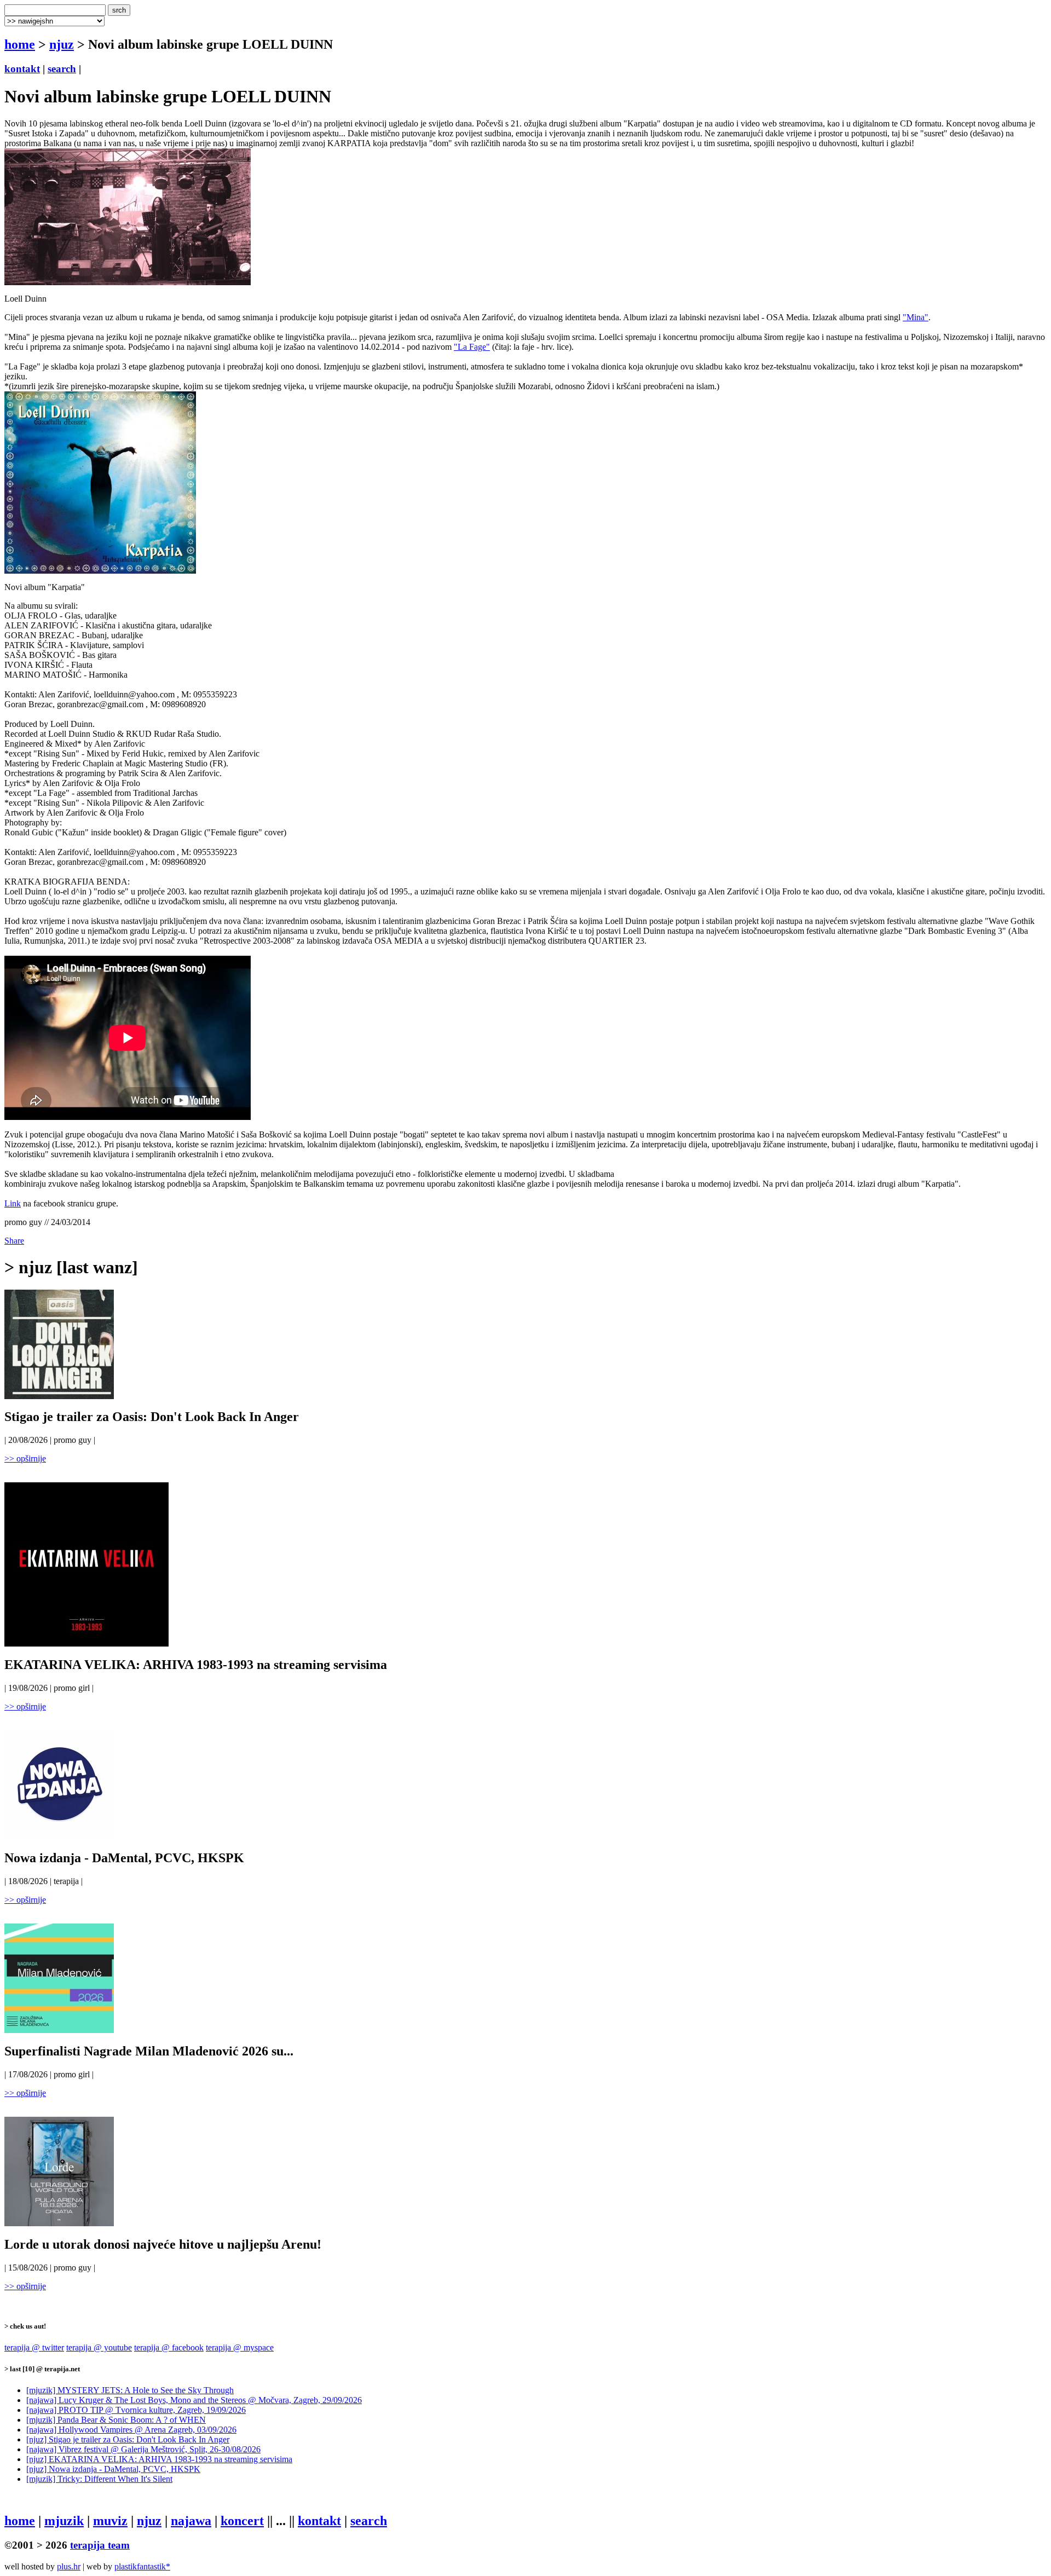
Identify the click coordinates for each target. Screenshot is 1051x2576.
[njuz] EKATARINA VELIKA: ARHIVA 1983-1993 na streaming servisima (159, 2459)
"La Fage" (472, 347)
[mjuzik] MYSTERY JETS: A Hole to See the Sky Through (130, 2390)
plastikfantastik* (142, 2566)
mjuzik (64, 2521)
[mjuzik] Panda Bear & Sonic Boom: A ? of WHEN (116, 2420)
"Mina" (916, 317)
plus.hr (69, 2566)
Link (13, 1203)
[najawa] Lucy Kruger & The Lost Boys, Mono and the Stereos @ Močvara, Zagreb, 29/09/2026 (194, 2400)
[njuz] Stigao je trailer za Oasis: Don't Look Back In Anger (128, 2439)
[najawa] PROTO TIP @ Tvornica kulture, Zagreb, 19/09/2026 (136, 2410)
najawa (191, 2521)
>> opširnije (25, 1459)
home (20, 44)
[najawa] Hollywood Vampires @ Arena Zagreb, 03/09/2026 (131, 2430)
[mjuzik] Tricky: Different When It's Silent (99, 2479)
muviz (110, 2521)
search (62, 69)
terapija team (100, 2545)
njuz (62, 44)
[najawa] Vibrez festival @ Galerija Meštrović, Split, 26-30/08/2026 (143, 2449)
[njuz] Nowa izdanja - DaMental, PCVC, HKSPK (113, 2469)
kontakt (22, 69)
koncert (242, 2521)
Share (14, 1241)
